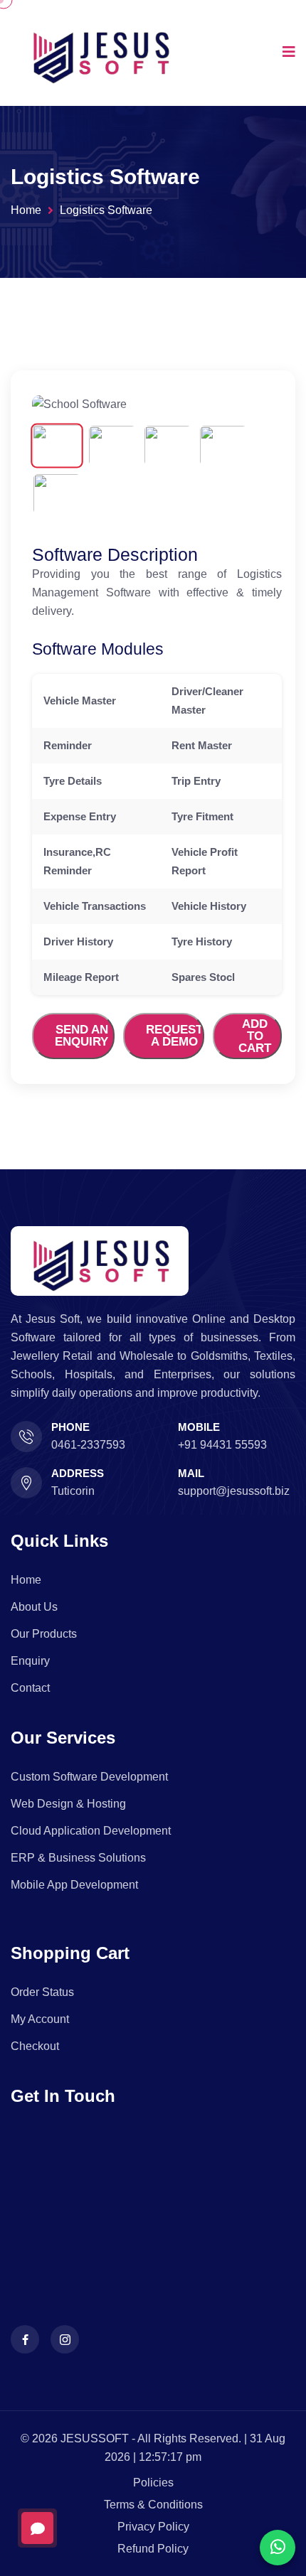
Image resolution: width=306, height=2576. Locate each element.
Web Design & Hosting (68, 1804)
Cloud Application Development (91, 1831)
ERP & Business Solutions (78, 1858)
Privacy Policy (153, 2527)
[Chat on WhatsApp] (278, 2548)
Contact (30, 1688)
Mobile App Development (74, 1885)
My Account (40, 2019)
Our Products (44, 1634)
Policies (153, 2483)
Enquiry (30, 1661)
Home (26, 210)
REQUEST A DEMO (174, 1036)
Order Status (42, 1992)
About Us (34, 1607)
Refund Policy (153, 2549)
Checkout (35, 2046)
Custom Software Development (89, 1777)
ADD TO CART (255, 1036)
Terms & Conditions (153, 2505)
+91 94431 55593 (222, 1445)
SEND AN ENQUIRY (81, 1036)
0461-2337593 (88, 1445)
